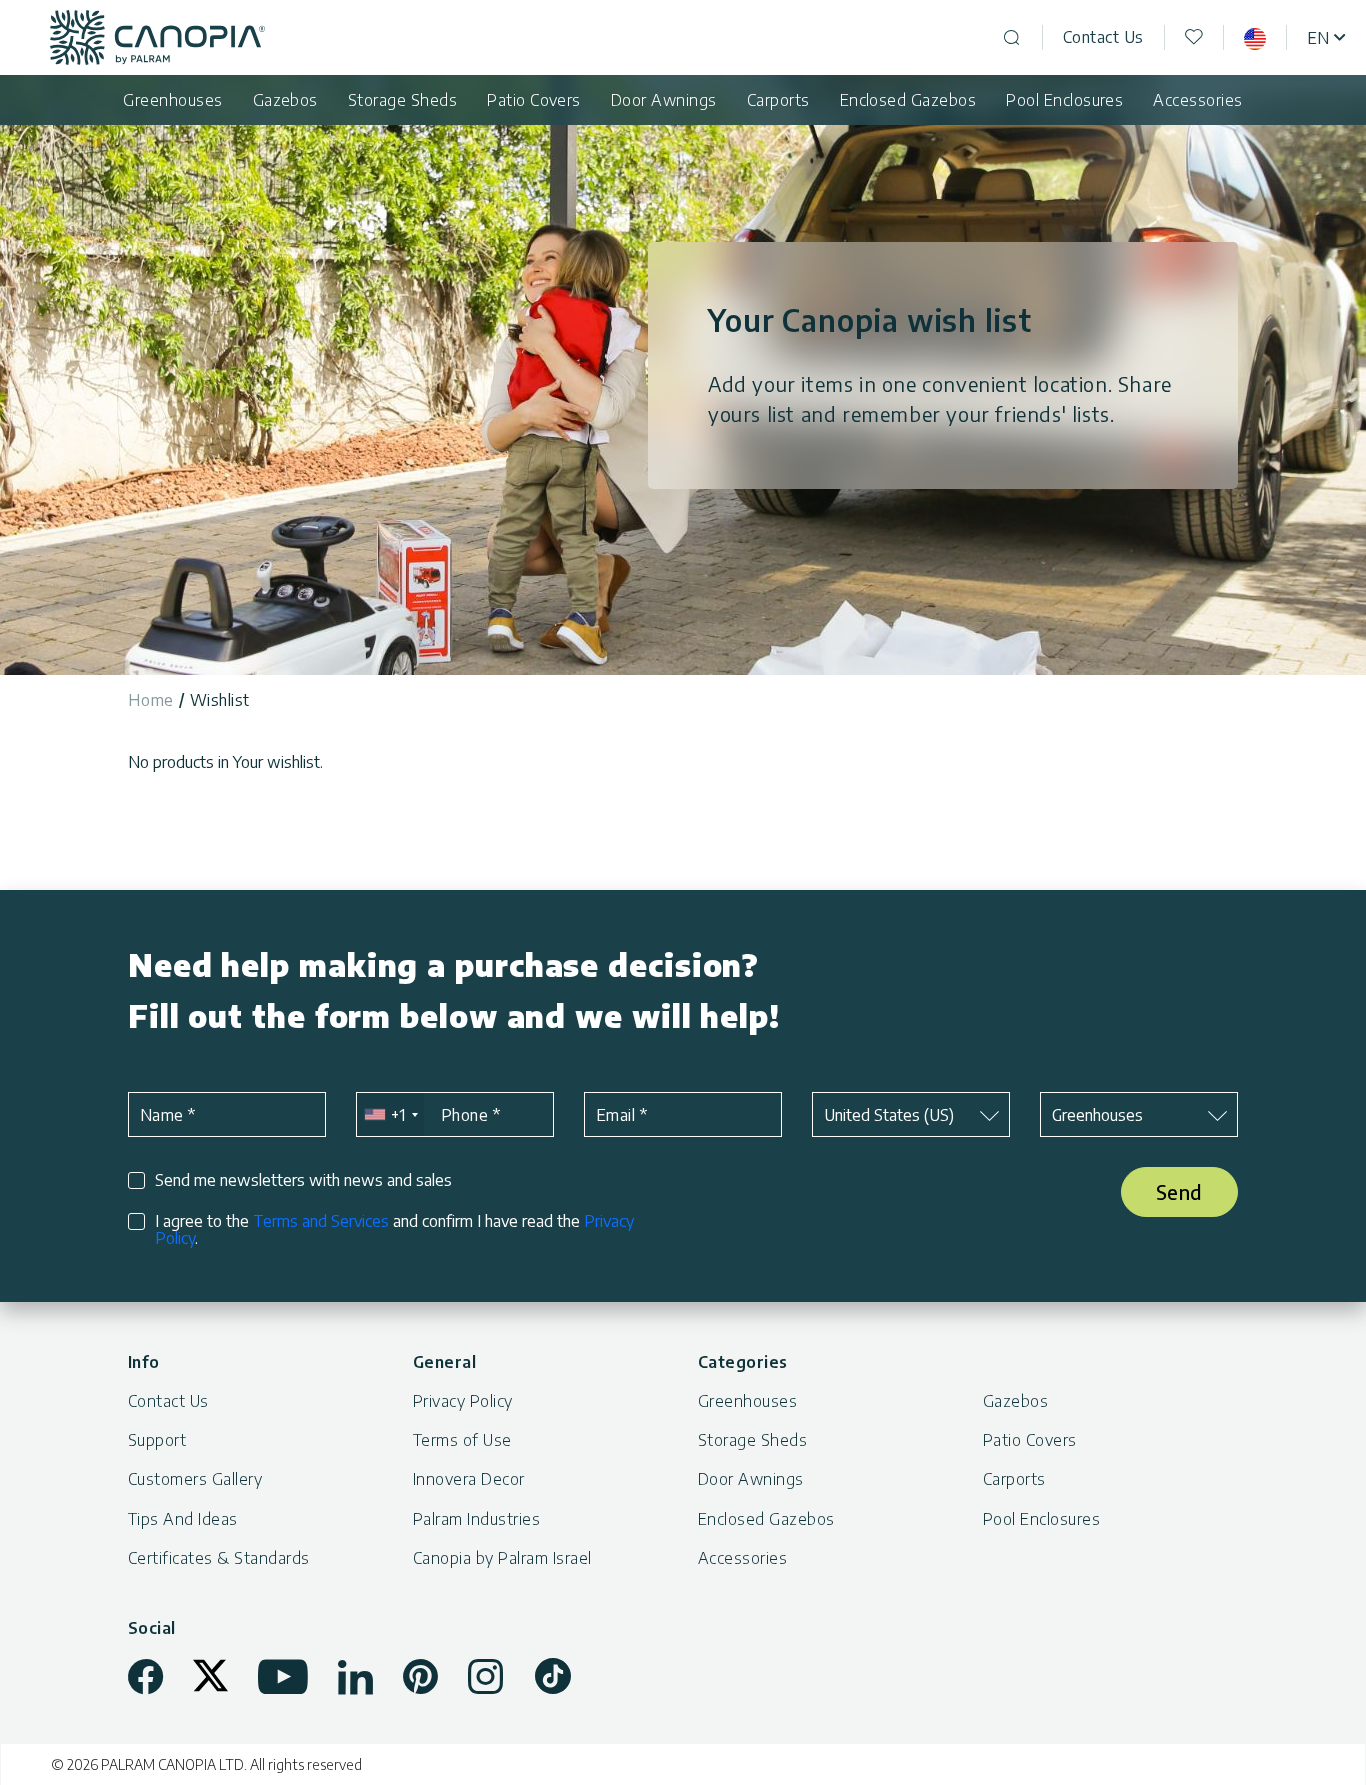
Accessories (1197, 100)
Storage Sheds (402, 100)
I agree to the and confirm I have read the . (394, 1230)
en (1318, 38)
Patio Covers (534, 100)
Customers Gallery (195, 1479)
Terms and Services (321, 1221)
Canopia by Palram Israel (502, 1558)
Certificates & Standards (219, 1558)
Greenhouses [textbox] (1097, 1115)
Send (1179, 1191)
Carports (778, 100)
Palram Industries (476, 1519)
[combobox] (390, 1114)
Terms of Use (462, 1440)
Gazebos (285, 100)
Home (151, 700)
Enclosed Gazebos (908, 100)
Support (157, 1440)
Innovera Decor (469, 1479)
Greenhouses (172, 100)
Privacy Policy (463, 1401)
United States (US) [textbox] (889, 1115)
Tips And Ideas (183, 1519)
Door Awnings (664, 100)
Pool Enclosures (1064, 100)
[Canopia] (157, 37)
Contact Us (1103, 37)
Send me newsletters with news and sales (303, 1180)
